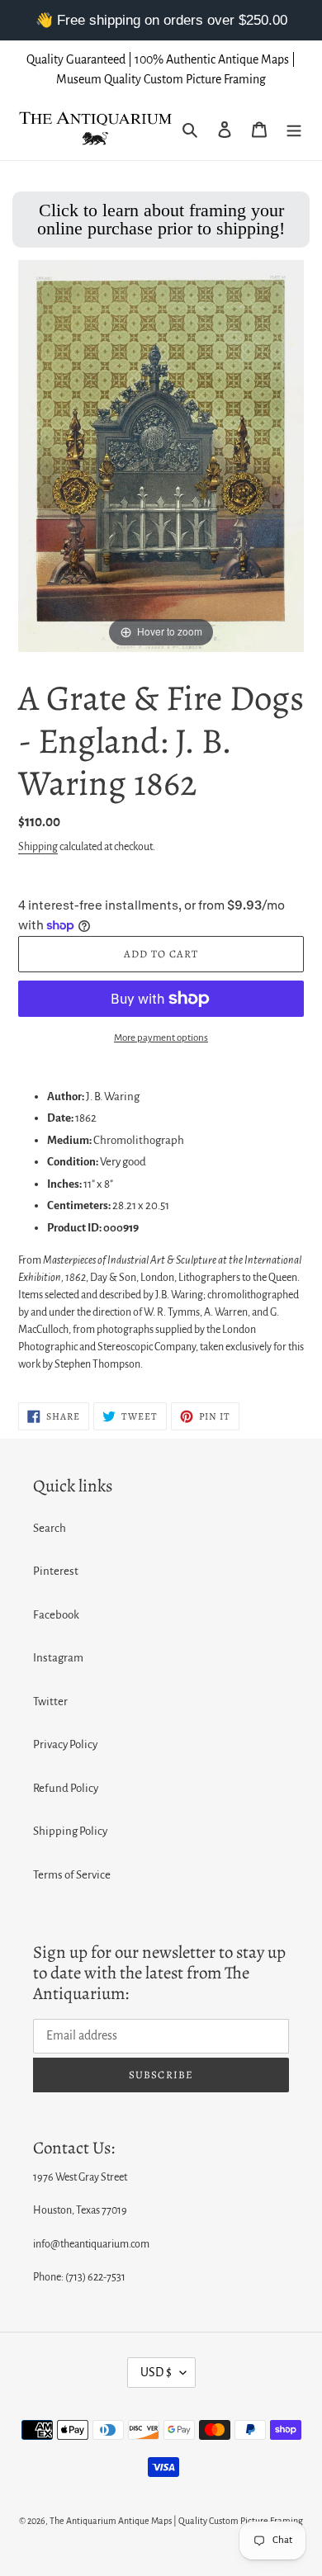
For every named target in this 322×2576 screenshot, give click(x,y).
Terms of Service (72, 1875)
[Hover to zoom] (161, 455)
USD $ (156, 2372)
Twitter (50, 1702)
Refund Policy (66, 1788)
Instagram (58, 1658)
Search (50, 1528)
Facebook (56, 1615)
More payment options (161, 1038)
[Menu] (294, 129)
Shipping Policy (70, 1831)
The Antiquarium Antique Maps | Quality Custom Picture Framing (176, 2521)
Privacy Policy (65, 1744)
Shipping (38, 847)
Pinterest (56, 1571)
